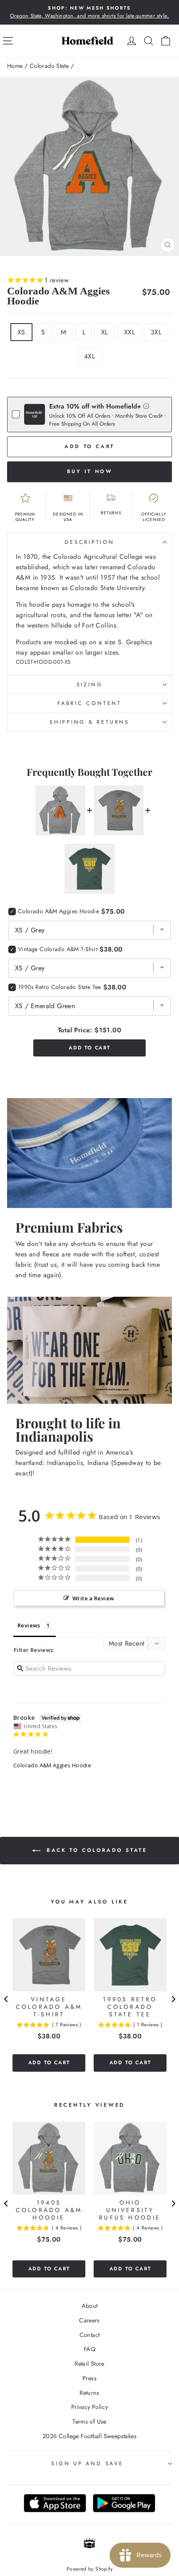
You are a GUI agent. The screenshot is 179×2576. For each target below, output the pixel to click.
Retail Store (89, 2364)
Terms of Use (89, 2422)
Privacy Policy (89, 2407)
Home (15, 66)
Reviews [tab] (29, 1625)
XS (21, 332)
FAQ (89, 2349)
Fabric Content (89, 703)
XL (105, 332)
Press (89, 2378)
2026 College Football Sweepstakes (89, 2436)
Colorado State (49, 66)
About (90, 2306)
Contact (90, 2335)
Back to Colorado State (96, 1850)
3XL (156, 332)
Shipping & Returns (89, 722)
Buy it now (90, 471)
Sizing (90, 685)
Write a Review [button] (93, 1598)
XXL (129, 332)
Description (89, 542)
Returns (89, 2393)
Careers (89, 2320)
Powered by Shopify (89, 2569)
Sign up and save (87, 2464)
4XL (89, 356)
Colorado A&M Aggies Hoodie (52, 1765)
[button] (146, 406)
